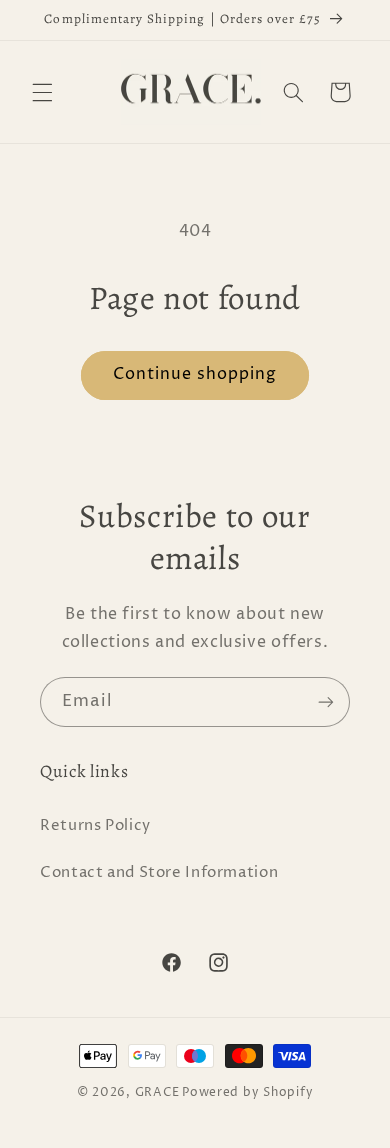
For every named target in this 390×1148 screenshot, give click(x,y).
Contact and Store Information (159, 873)
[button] (42, 92)
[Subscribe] (326, 701)
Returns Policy (95, 826)
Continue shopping (195, 374)
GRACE (157, 1093)
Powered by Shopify (247, 1093)
